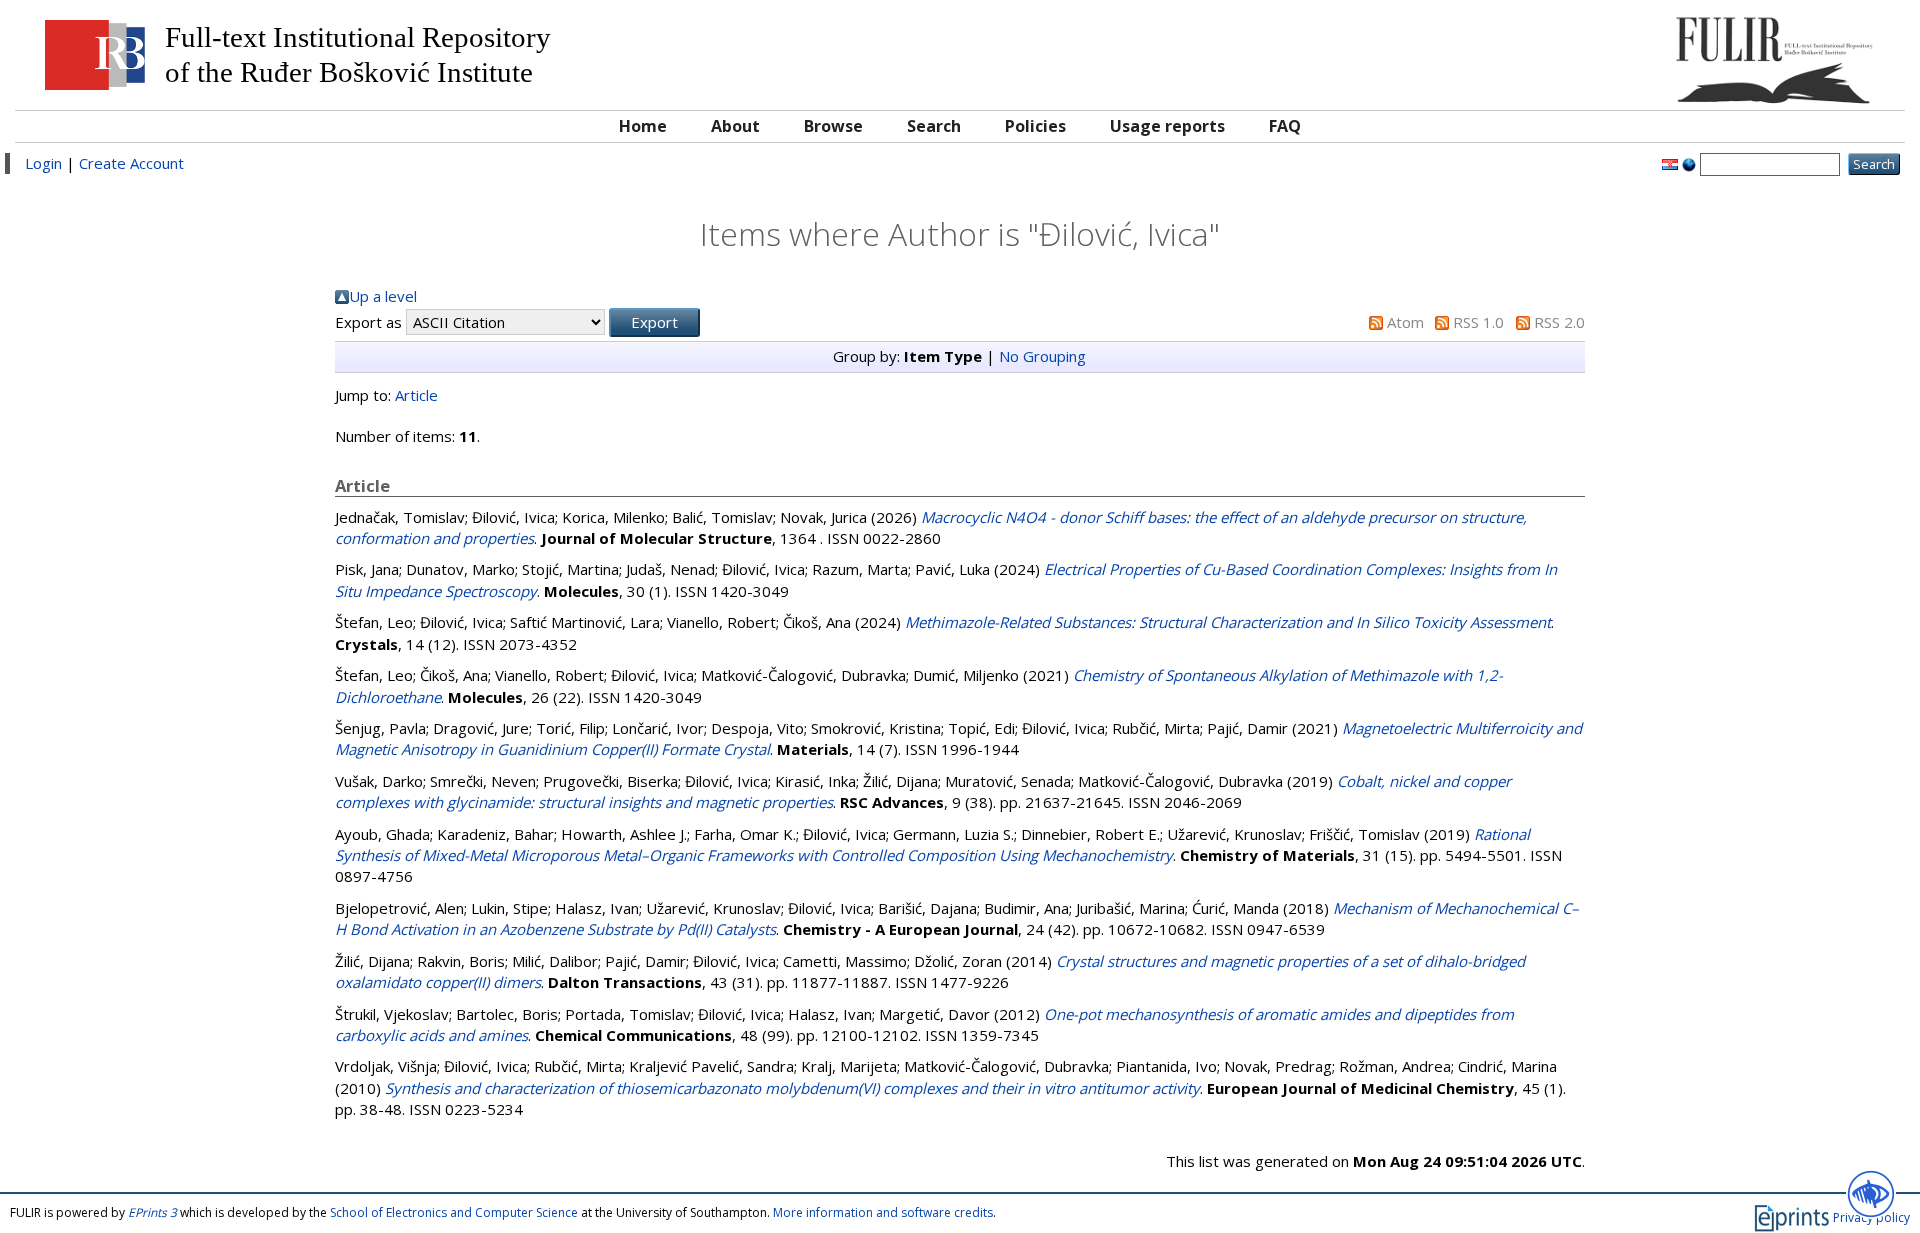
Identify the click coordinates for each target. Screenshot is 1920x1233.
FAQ (1285, 126)
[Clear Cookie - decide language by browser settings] (1689, 163)
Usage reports (1167, 126)
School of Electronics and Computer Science (454, 1212)
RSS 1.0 (1478, 322)
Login (43, 163)
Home (643, 126)
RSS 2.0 (1559, 322)
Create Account (131, 163)
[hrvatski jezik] (1670, 163)
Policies (1035, 126)
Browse (833, 126)
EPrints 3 (152, 1212)
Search (934, 126)
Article (416, 395)
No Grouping (1042, 356)
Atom (1405, 322)
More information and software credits (883, 1212)
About (735, 126)
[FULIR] (1657, 52)
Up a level (383, 296)
